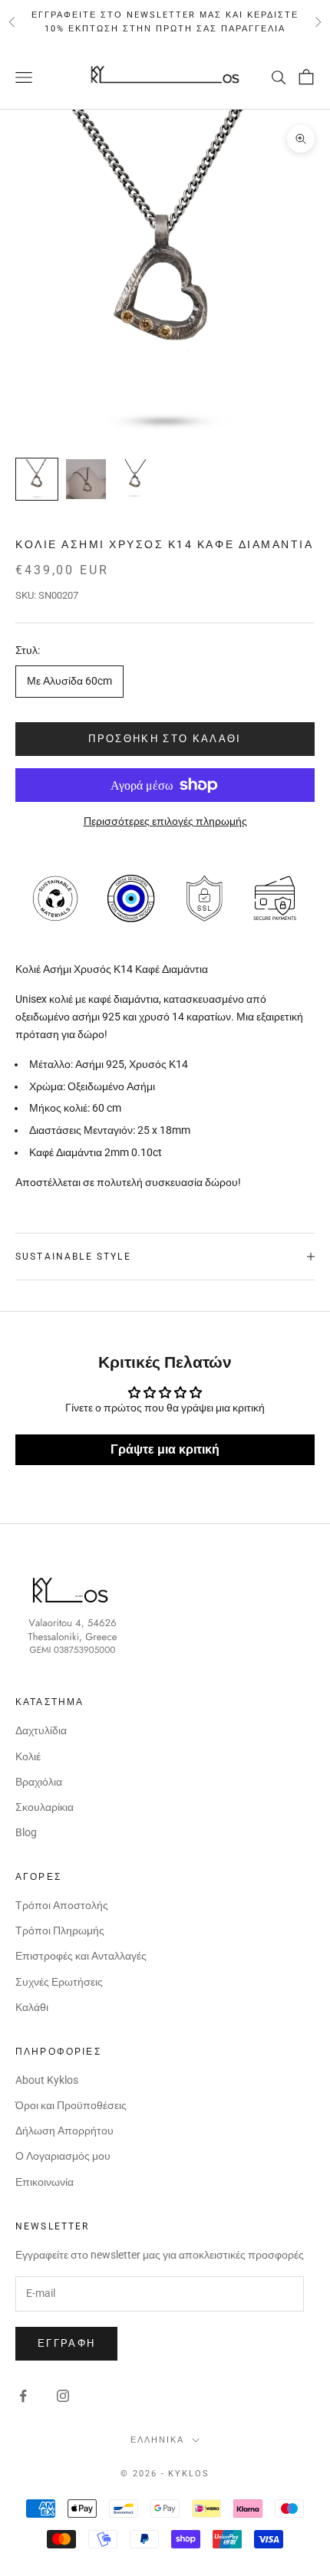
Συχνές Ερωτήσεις (59, 1982)
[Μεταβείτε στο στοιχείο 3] (135, 479)
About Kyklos (47, 2080)
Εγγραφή (66, 2343)
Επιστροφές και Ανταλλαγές (81, 1956)
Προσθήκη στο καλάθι (165, 739)
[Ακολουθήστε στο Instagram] (63, 2396)
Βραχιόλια (39, 1782)
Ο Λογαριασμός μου (63, 2156)
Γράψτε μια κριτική (165, 1449)
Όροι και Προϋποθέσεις (71, 2105)
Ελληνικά (157, 2440)
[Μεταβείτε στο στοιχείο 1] (37, 479)
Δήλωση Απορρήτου (64, 2131)
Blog (26, 1832)
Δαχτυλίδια (41, 1730)
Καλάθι (32, 2007)
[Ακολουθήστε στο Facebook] (23, 2396)
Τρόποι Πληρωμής (60, 1930)
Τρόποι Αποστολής (62, 1905)
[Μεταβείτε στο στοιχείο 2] (86, 479)
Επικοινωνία (45, 2182)
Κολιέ (28, 1756)
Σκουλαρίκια (45, 1807)
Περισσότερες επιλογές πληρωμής (165, 821)
